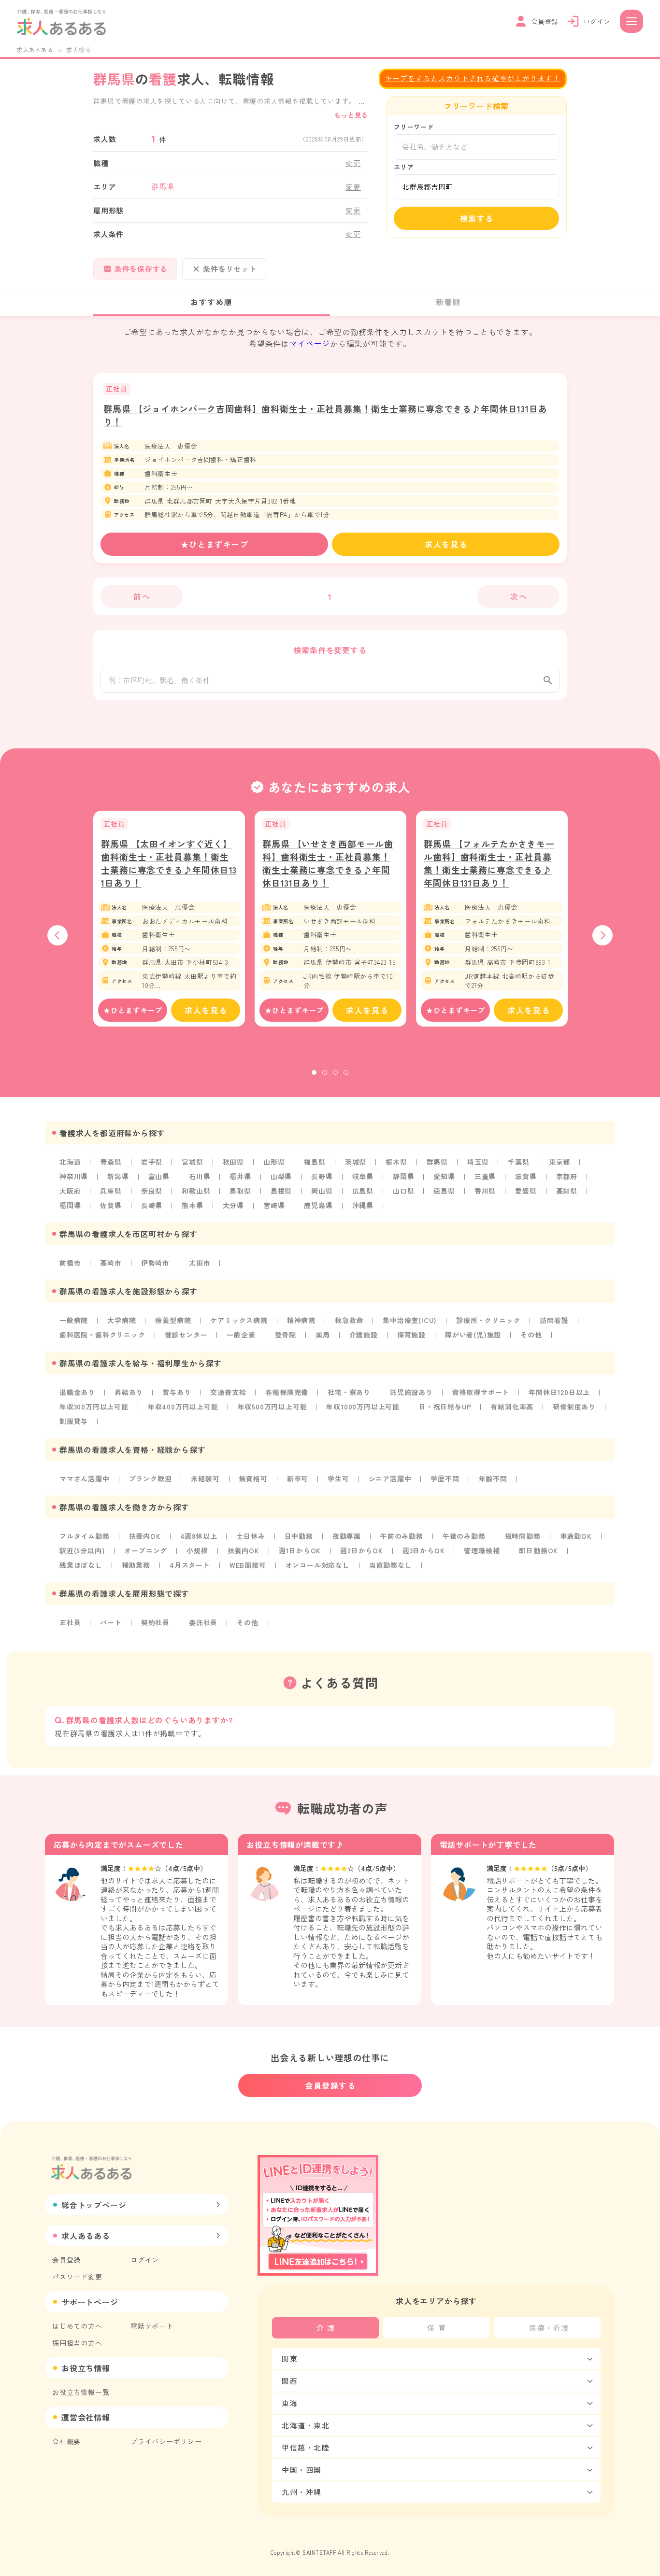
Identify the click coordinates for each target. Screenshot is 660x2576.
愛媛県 (526, 1191)
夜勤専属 (347, 1536)
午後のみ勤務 (464, 1536)
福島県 (315, 1162)
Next (603, 935)
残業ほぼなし (81, 1565)
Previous (57, 935)
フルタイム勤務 (85, 1536)
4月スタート (190, 1565)
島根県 (281, 1191)
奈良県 (152, 1191)
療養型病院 (173, 1320)
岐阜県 (363, 1176)
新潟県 (118, 1176)
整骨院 (286, 1335)
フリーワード (414, 127)
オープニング (146, 1550)
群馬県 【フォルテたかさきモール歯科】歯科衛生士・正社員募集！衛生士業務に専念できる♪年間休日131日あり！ (489, 863)
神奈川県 (74, 1176)
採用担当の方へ (77, 2343)
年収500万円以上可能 (273, 1407)
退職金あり (77, 1392)
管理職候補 (482, 1550)
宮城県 (192, 1162)
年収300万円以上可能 (94, 1407)
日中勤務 (299, 1536)
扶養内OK (145, 1536)
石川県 (200, 1176)
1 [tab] (314, 1072)
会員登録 (66, 2260)
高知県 (567, 1191)
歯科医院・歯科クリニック (102, 1335)
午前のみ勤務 (402, 1536)
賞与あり (177, 1392)
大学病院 (122, 1320)
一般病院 (74, 1320)
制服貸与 (74, 1421)
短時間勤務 (523, 1536)
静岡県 (403, 1176)
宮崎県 (274, 1205)
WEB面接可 (248, 1565)
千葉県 (518, 1162)
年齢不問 (493, 1478)
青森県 (111, 1162)
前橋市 (70, 1263)
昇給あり (129, 1392)
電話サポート (152, 2326)
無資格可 (253, 1478)
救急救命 (349, 1320)
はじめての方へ (77, 2326)
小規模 (197, 1550)
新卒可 (298, 1478)
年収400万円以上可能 (183, 1407)
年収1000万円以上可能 (363, 1407)
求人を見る (446, 544)
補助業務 (136, 1565)
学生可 (338, 1478)
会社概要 (66, 2441)
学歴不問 (445, 1478)
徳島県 (444, 1191)
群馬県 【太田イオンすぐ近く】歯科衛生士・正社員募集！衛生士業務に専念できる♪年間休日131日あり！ (169, 863)
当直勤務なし (391, 1565)
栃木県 (396, 1162)
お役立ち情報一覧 (81, 2392)
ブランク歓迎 (151, 1478)
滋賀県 (526, 1176)
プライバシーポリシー (166, 2441)
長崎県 (152, 1205)
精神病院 (301, 1320)
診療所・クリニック (488, 1320)
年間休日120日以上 (559, 1392)
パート (111, 1622)
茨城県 (356, 1162)
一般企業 (241, 1335)
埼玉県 (478, 1162)
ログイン (145, 2260)
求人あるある (35, 49)
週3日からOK (424, 1550)
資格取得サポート (481, 1392)
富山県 (159, 1176)
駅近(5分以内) (82, 1550)
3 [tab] (335, 1072)
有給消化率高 (512, 1407)
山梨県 (281, 1176)
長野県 (322, 1176)
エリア (404, 167)
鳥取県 (240, 1191)
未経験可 (205, 1478)
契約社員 (155, 1622)
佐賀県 (111, 1205)
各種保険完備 (287, 1392)
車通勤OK (576, 1536)
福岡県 (70, 1205)
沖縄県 (363, 1205)
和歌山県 (196, 1191)
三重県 (485, 1176)
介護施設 (364, 1335)
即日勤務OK (538, 1550)
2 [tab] (325, 1072)
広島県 (363, 1191)
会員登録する (330, 2085)
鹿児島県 (318, 1205)
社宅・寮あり (349, 1392)
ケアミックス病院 (239, 1320)
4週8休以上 (199, 1536)
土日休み (251, 1536)
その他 (531, 1335)
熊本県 (192, 1205)
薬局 (323, 1335)
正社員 (70, 1622)
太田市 (200, 1263)
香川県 (485, 1191)
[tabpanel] (169, 919)
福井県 (240, 1176)
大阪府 (70, 1191)
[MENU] (631, 21)
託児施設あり (411, 1392)
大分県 (233, 1205)
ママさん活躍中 (85, 1478)
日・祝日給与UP (445, 1407)
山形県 (274, 1162)
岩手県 (152, 1162)
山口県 (403, 1191)
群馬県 (437, 1162)
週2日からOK (362, 1550)
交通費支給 (228, 1392)
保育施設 (411, 1335)
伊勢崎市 (155, 1263)
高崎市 (111, 1263)
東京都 (560, 1162)
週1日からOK (300, 1550)
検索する (477, 218)
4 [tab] (346, 1072)
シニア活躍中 (390, 1478)
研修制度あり (574, 1407)
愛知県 (444, 1176)
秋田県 (233, 1162)
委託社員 (203, 1622)
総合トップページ (94, 2205)
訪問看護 (554, 1320)
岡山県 (322, 1191)
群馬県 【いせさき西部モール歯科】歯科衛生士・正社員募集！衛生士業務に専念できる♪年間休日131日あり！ (328, 863)
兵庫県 (111, 1191)
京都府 (567, 1176)
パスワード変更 (77, 2277)
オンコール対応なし (318, 1565)
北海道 (70, 1162)
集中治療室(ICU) (410, 1320)
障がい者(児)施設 (473, 1335)
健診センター (186, 1335)
